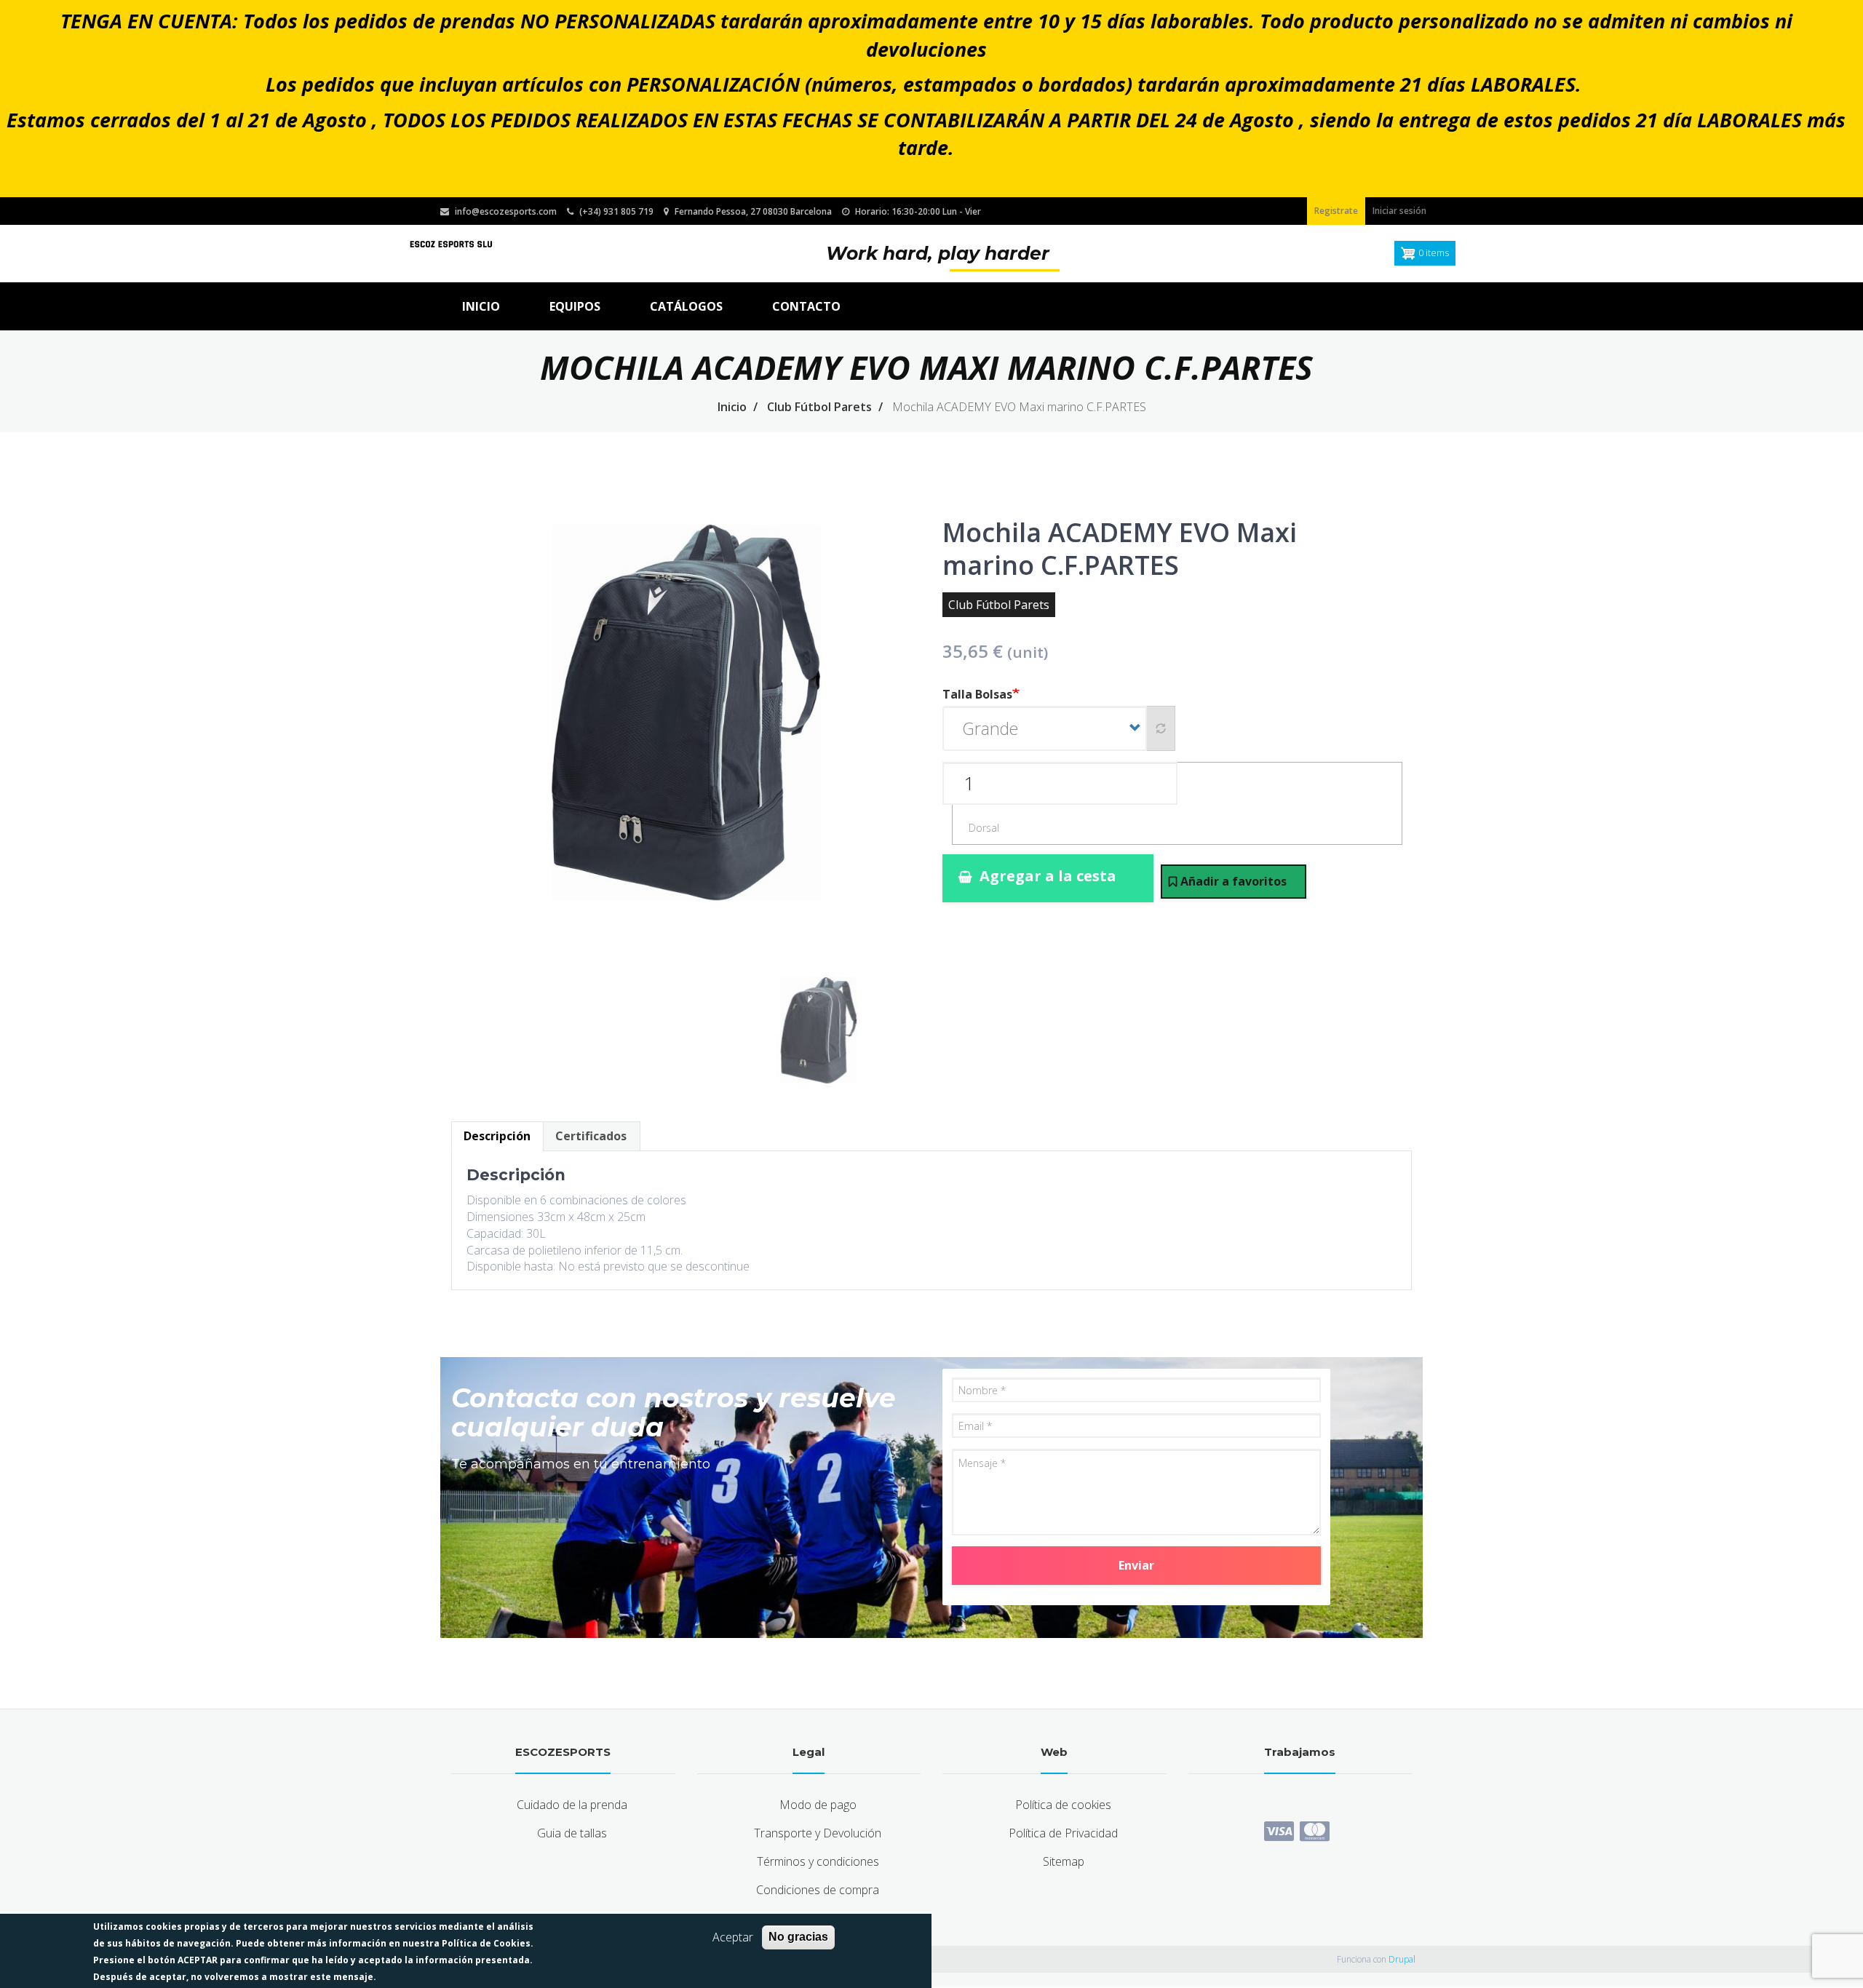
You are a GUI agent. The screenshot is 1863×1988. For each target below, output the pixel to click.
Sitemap (1064, 1861)
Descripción (497, 1136)
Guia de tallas (572, 1833)
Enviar (1136, 1565)
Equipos (575, 306)
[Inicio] (451, 243)
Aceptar (733, 1937)
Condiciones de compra (818, 1890)
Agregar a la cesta (1048, 876)
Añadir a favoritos (1234, 881)
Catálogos (686, 306)
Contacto (806, 306)
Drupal (1402, 1959)
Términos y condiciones (818, 1861)
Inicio (481, 306)
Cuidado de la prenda (572, 1805)
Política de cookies (1063, 1805)
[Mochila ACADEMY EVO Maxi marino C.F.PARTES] (686, 736)
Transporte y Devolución (818, 1833)
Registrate (1336, 211)
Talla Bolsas (977, 694)
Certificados (591, 1136)
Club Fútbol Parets (819, 407)
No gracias (798, 1937)
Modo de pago (818, 1805)
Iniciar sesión (1399, 211)
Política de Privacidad (1063, 1833)
